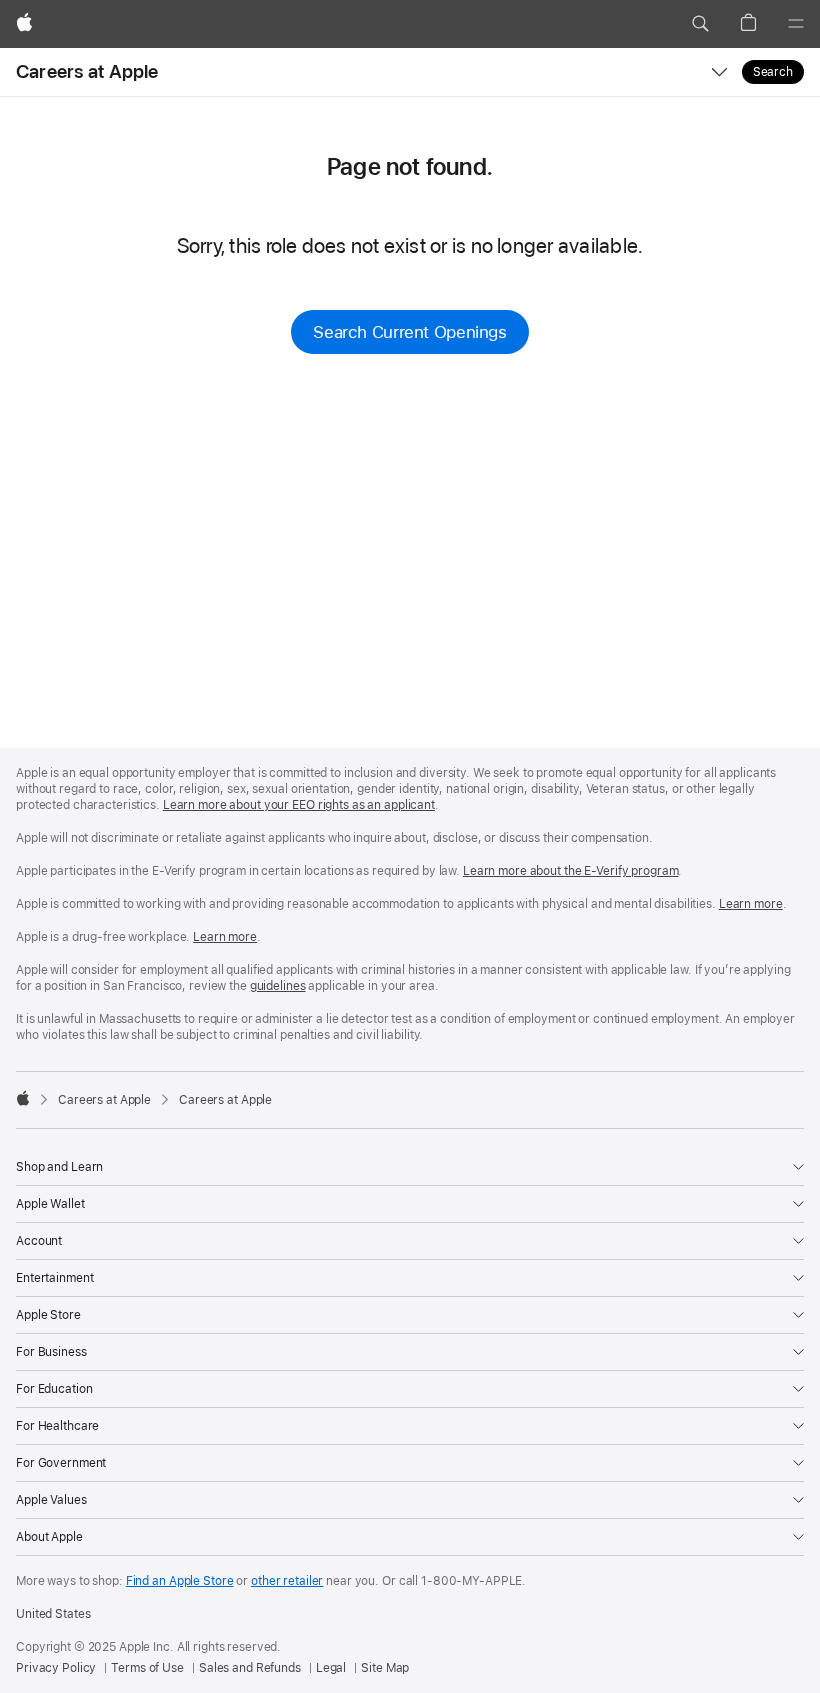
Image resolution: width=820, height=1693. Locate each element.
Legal (331, 1668)
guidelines (278, 986)
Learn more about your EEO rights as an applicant (299, 805)
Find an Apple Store (180, 1581)
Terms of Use (147, 1668)
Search (773, 72)
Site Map (385, 1668)
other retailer (287, 1581)
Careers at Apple (87, 71)
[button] (700, 24)
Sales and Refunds (250, 1668)
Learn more (751, 904)
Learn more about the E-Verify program (571, 871)
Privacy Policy (56, 1668)
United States (53, 1614)
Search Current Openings (409, 332)
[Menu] (796, 24)
